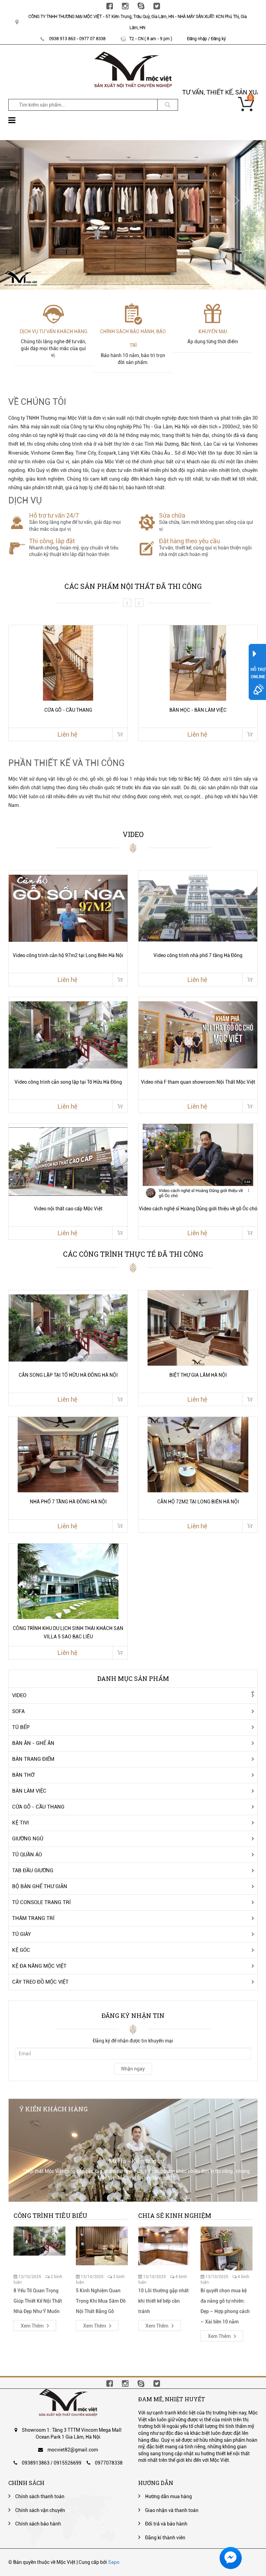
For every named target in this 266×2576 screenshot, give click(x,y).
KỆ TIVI (20, 1823)
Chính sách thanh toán (40, 2496)
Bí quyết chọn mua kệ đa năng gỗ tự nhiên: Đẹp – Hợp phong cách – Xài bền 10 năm (225, 2306)
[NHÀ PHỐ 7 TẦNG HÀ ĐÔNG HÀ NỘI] (68, 1455)
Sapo (114, 2562)
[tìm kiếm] (168, 105)
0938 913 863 (62, 39)
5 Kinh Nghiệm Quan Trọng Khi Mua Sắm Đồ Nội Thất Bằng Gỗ (101, 2301)
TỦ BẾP (21, 1727)
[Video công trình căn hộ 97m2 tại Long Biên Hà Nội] (68, 908)
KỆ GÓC (21, 1950)
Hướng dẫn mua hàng (169, 2496)
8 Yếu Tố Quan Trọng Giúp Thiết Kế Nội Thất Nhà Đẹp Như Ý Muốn (38, 2301)
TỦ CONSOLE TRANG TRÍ (41, 1902)
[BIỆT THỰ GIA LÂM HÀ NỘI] (198, 1328)
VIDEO (19, 1695)
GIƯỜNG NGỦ (28, 1839)
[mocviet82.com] (133, 55)
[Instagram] (125, 6)
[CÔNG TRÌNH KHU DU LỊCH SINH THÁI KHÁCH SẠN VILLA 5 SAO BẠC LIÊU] (68, 1581)
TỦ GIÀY (21, 1934)
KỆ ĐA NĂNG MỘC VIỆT (39, 1966)
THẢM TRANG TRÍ (33, 1918)
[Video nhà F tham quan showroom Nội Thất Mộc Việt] (198, 1035)
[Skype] (141, 6)
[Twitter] (157, 6)
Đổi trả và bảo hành (166, 2524)
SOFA (18, 1711)
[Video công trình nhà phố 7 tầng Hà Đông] (198, 908)
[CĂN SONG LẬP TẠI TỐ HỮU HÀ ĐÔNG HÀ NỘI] (68, 1328)
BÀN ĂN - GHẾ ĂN (33, 1743)
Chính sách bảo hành (38, 2524)
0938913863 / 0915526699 (52, 2463)
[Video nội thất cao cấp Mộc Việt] (68, 1162)
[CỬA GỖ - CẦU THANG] (68, 663)
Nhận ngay (133, 2069)
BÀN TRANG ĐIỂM (33, 1759)
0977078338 (109, 2463)
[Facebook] (110, 6)
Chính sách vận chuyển (40, 2510)
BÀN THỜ (23, 1775)
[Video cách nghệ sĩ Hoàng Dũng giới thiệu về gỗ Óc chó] (198, 1162)
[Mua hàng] (120, 734)
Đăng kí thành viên (165, 2538)
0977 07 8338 (92, 39)
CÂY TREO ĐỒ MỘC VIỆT (40, 1982)
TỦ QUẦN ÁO (27, 1855)
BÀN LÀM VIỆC (29, 1791)
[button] (30, 200)
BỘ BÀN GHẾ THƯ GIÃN (40, 1886)
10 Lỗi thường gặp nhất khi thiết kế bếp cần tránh (163, 2301)
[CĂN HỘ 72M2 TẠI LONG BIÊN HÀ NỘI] (198, 1455)
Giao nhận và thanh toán (172, 2510)
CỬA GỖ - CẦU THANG (38, 1807)
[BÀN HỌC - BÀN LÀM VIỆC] (198, 663)
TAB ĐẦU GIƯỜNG (33, 1870)
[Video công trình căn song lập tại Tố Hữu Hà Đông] (68, 1035)
